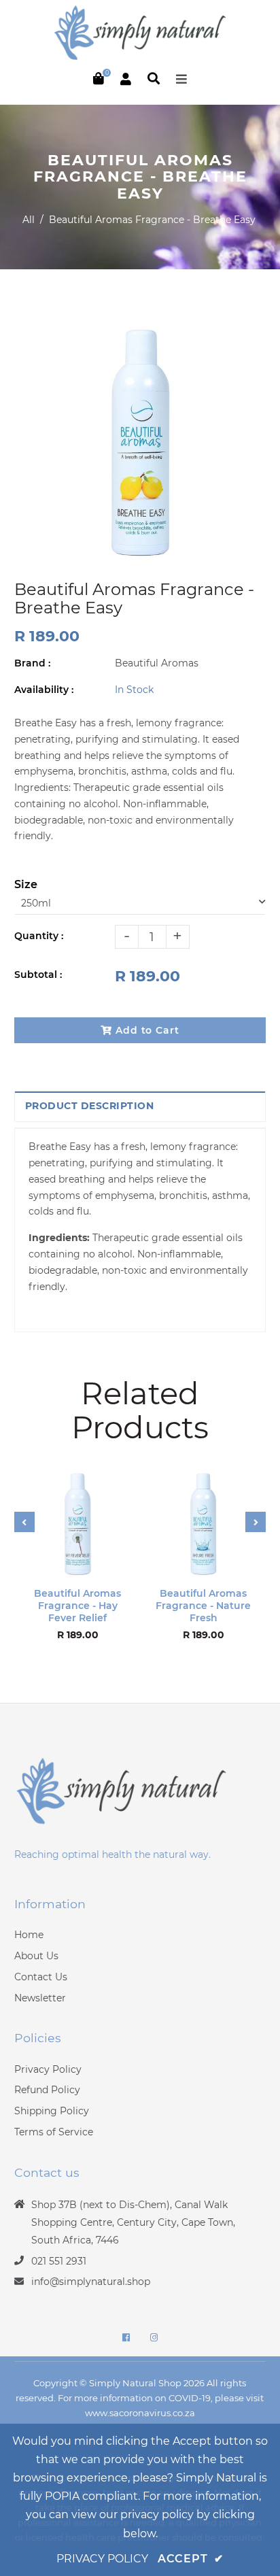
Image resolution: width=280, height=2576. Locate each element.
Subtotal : (38, 975)
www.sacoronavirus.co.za (140, 2413)
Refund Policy (47, 2090)
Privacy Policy (48, 2069)
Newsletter (40, 1998)
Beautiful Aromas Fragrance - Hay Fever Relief (77, 1606)
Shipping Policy (52, 2111)
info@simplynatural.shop (91, 2282)
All (29, 220)
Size (26, 884)
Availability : (44, 690)
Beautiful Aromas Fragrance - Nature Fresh (203, 1606)
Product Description (90, 1106)
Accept (191, 2559)
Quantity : (39, 936)
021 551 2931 (59, 2261)
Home (29, 1935)
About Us (36, 1956)
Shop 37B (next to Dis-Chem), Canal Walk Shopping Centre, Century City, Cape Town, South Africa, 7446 (133, 2222)
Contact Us (41, 1977)
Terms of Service (54, 2132)
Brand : (32, 663)
